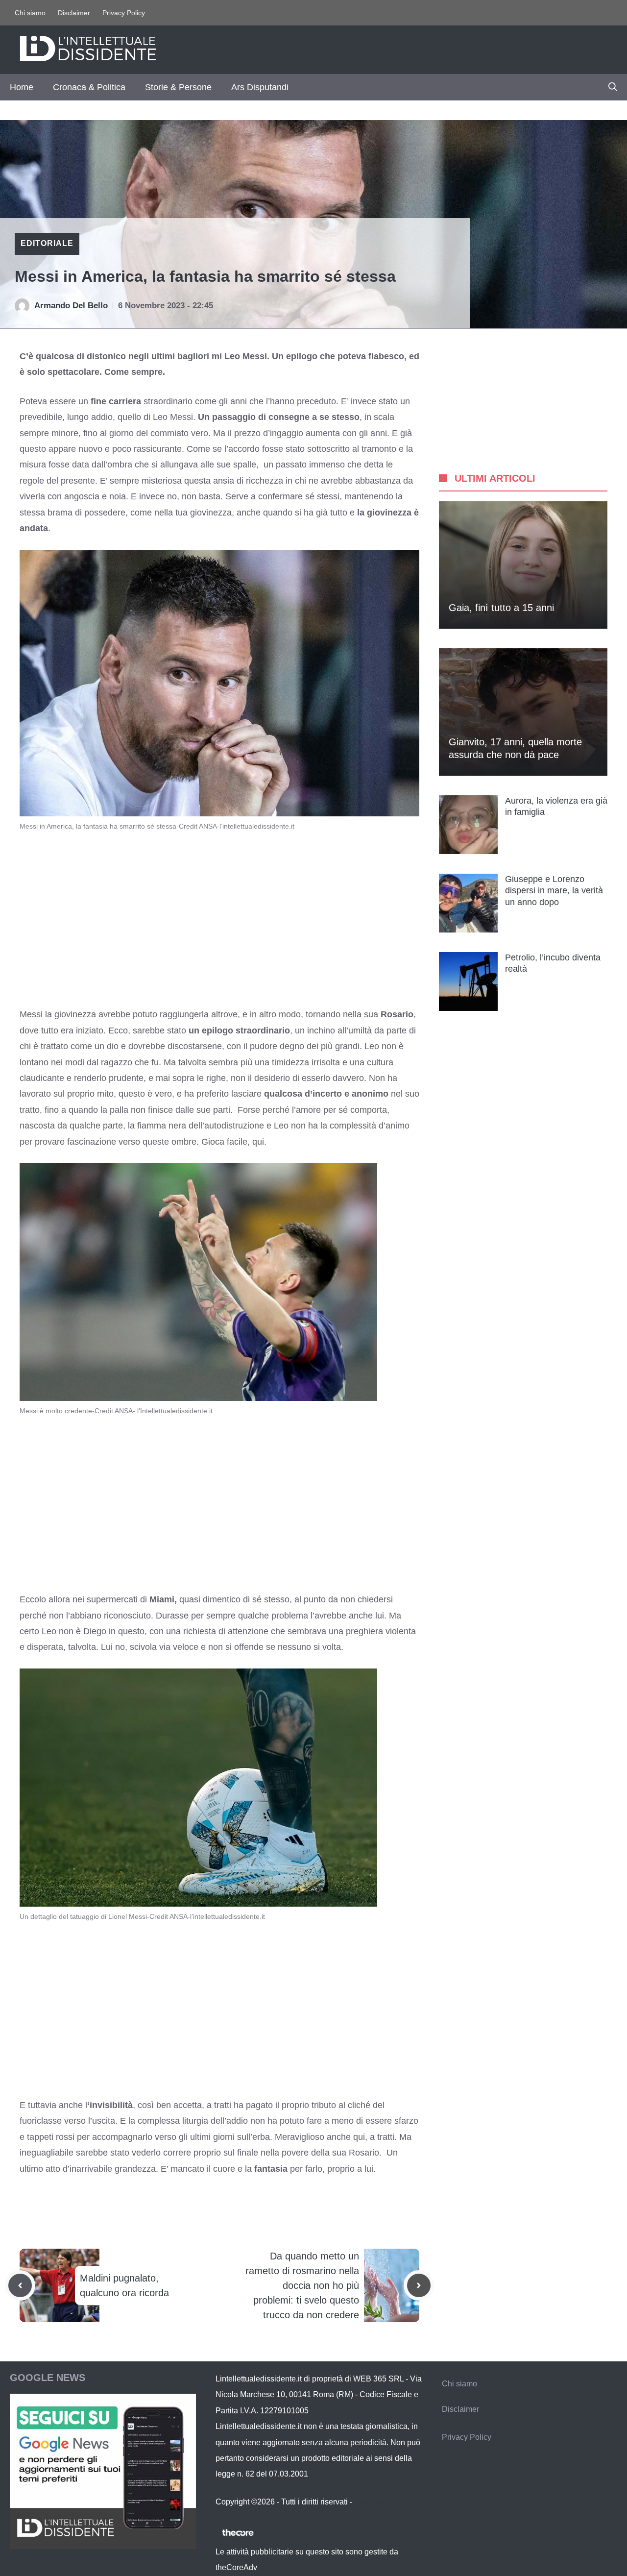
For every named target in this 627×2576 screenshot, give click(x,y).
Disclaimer (74, 13)
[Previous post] (20, 2285)
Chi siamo (30, 13)
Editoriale (47, 243)
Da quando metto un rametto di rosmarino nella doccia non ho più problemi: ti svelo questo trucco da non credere (302, 2285)
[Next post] (419, 2285)
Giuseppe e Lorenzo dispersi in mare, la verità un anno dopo (554, 891)
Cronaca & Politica (89, 87)
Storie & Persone (178, 87)
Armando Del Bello (71, 306)
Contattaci (372, 2502)
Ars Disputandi (260, 87)
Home (22, 87)
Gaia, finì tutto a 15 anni (501, 608)
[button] (613, 87)
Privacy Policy (124, 13)
